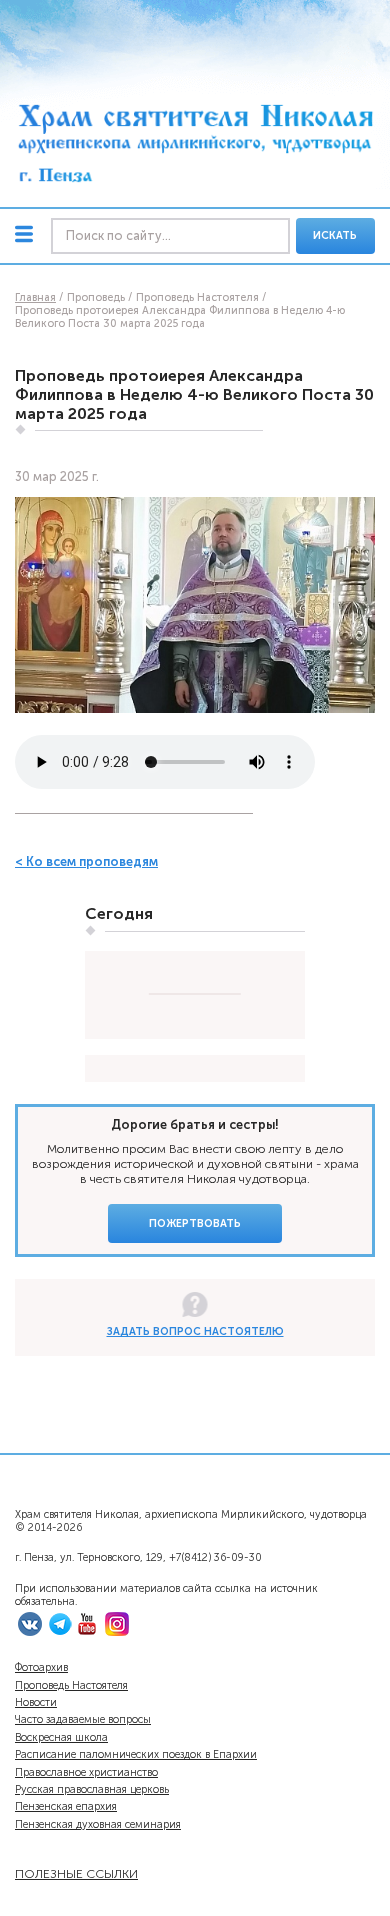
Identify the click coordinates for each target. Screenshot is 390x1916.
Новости (36, 1702)
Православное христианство (86, 1772)
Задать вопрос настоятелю (195, 1331)
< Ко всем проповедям (86, 861)
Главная (35, 297)
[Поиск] (170, 236)
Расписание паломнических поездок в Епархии (136, 1754)
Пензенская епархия (66, 1806)
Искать (335, 235)
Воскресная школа (61, 1737)
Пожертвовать (195, 1223)
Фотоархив (41, 1667)
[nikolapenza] (60, 1632)
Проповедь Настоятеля (71, 1685)
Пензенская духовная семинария (98, 1824)
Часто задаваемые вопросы (83, 1719)
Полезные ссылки (76, 1873)
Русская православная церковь (92, 1789)
